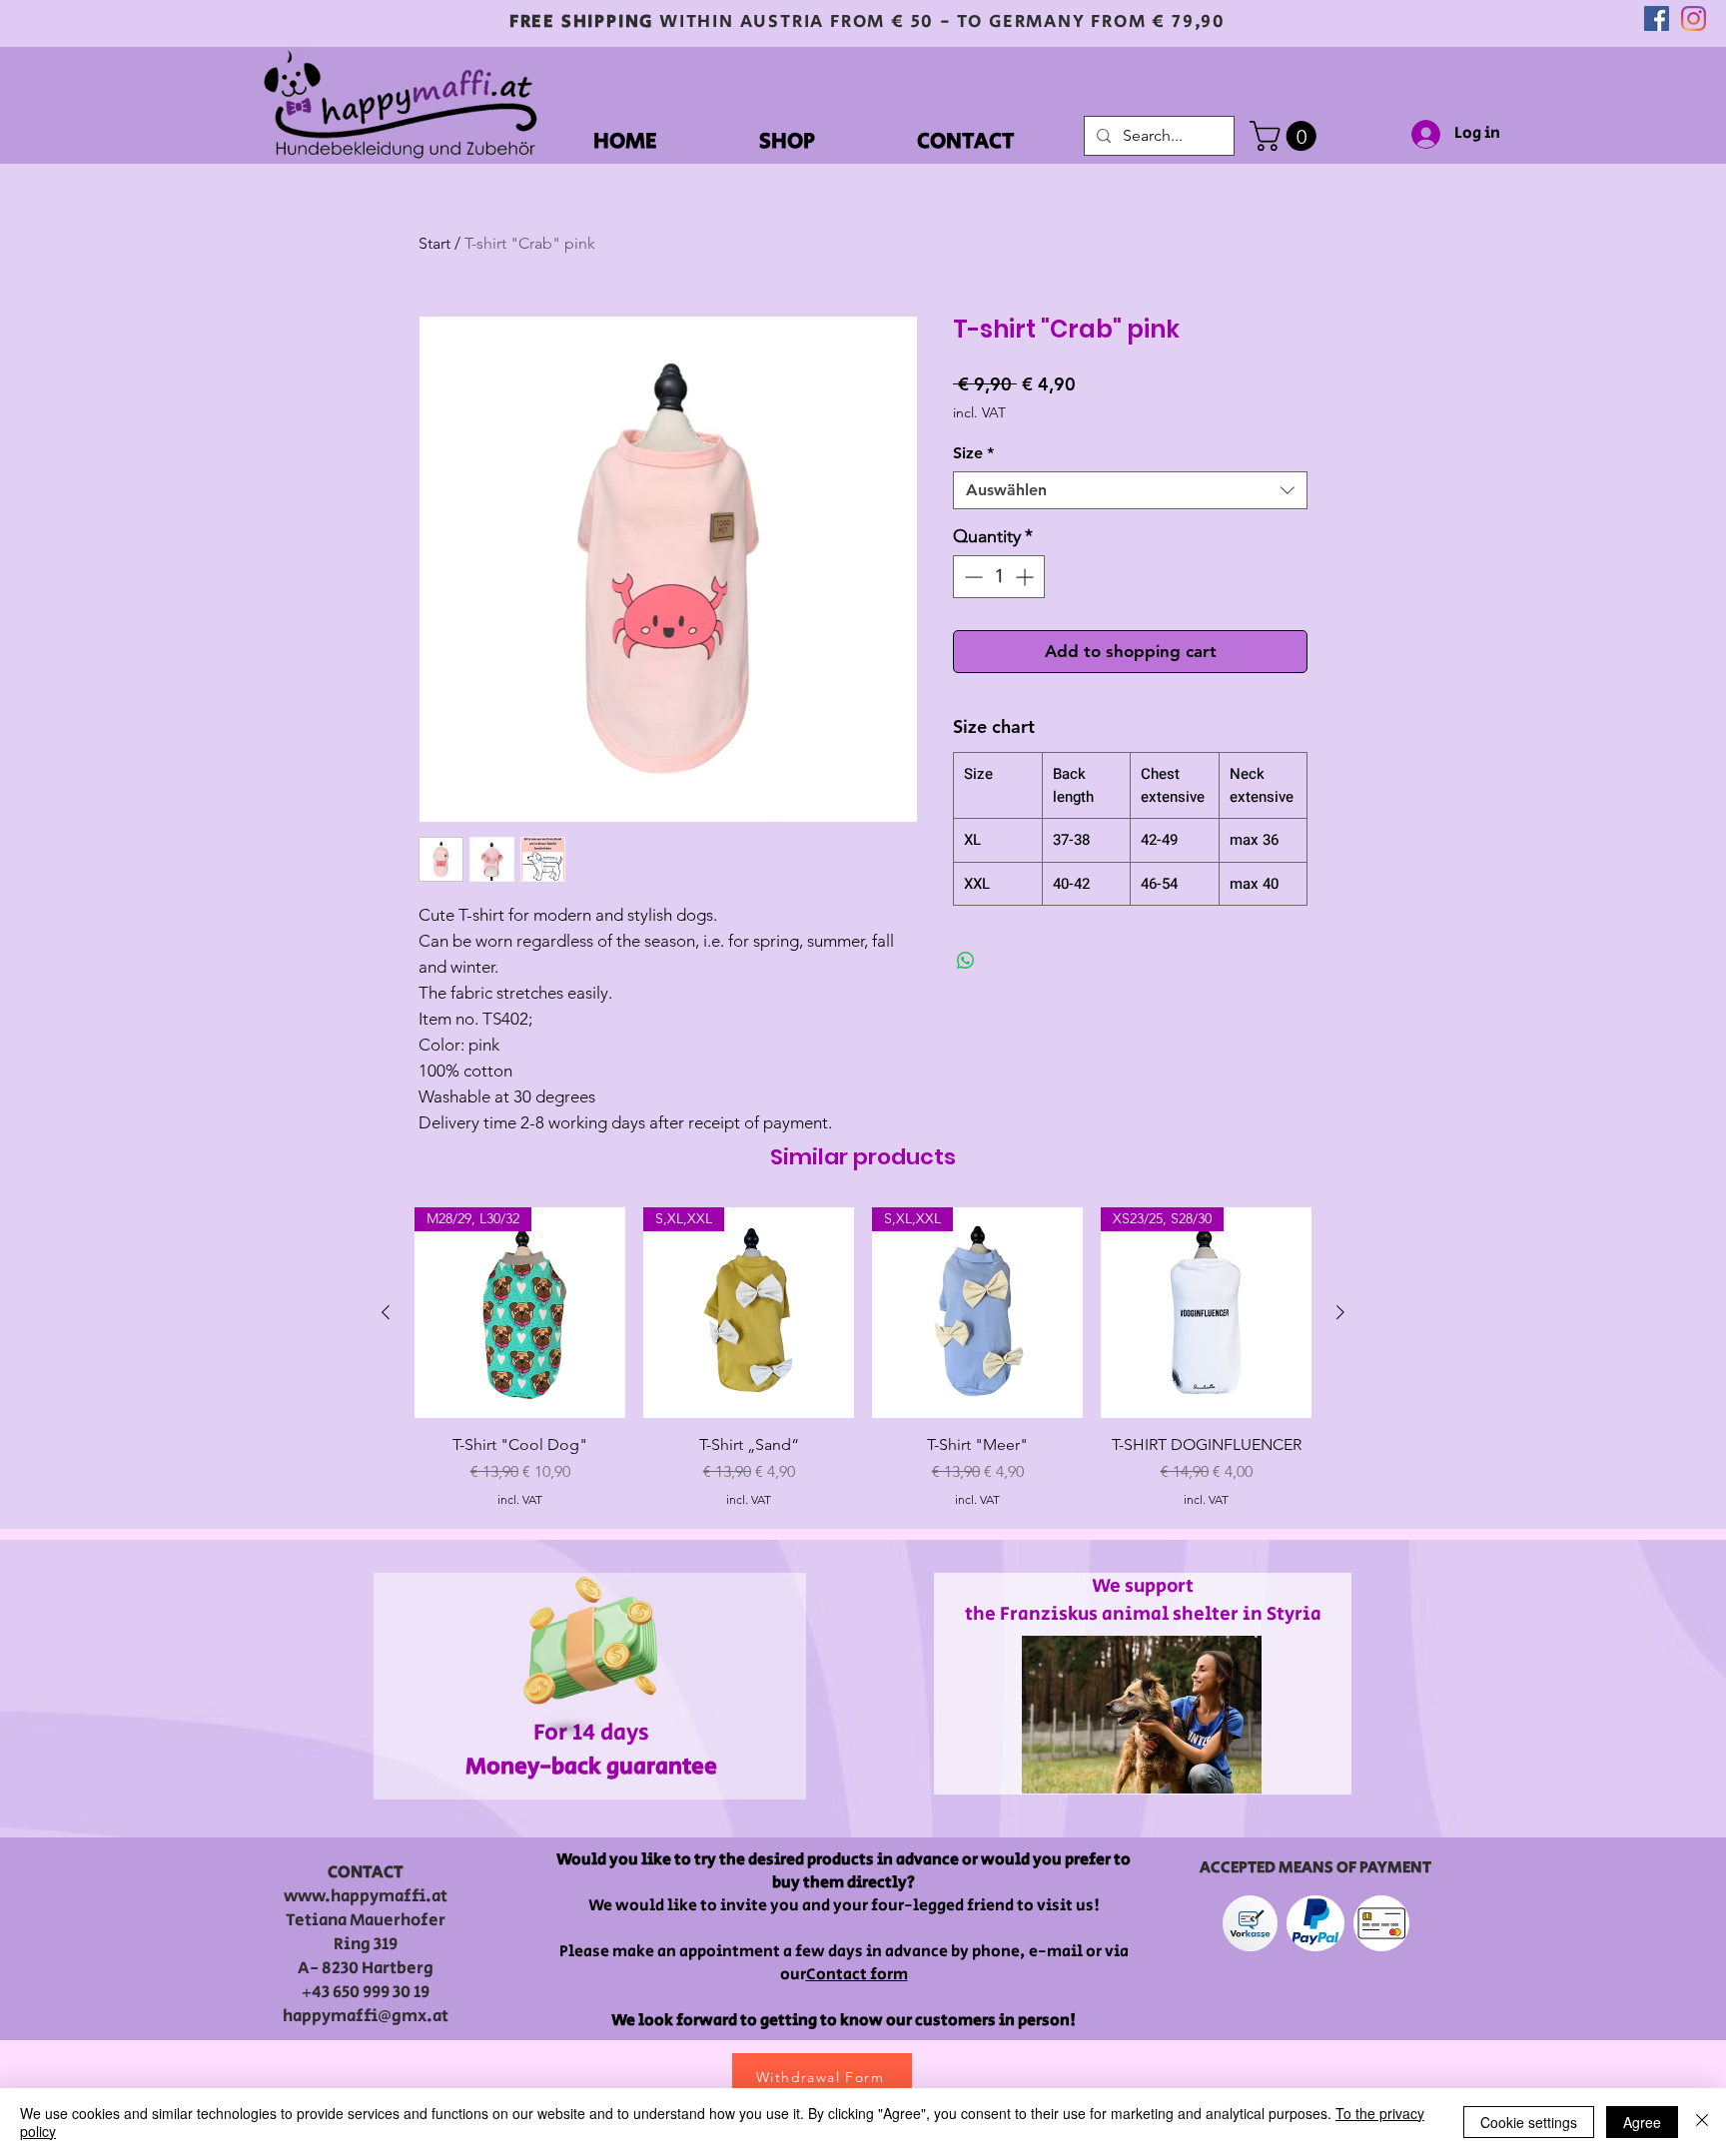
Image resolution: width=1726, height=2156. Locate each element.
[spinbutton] (999, 577)
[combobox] (1130, 490)
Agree (1642, 2122)
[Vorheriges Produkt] (386, 1312)
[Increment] (1026, 577)
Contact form (857, 1975)
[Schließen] (1702, 2122)
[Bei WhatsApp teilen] (966, 961)
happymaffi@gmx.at (366, 2016)
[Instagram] (1694, 18)
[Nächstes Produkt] (1340, 1312)
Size (973, 453)
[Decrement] (971, 577)
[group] (863, 1358)
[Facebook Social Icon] (1657, 18)
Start (434, 243)
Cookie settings (1529, 2122)
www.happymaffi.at (366, 1896)
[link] (1287, 136)
